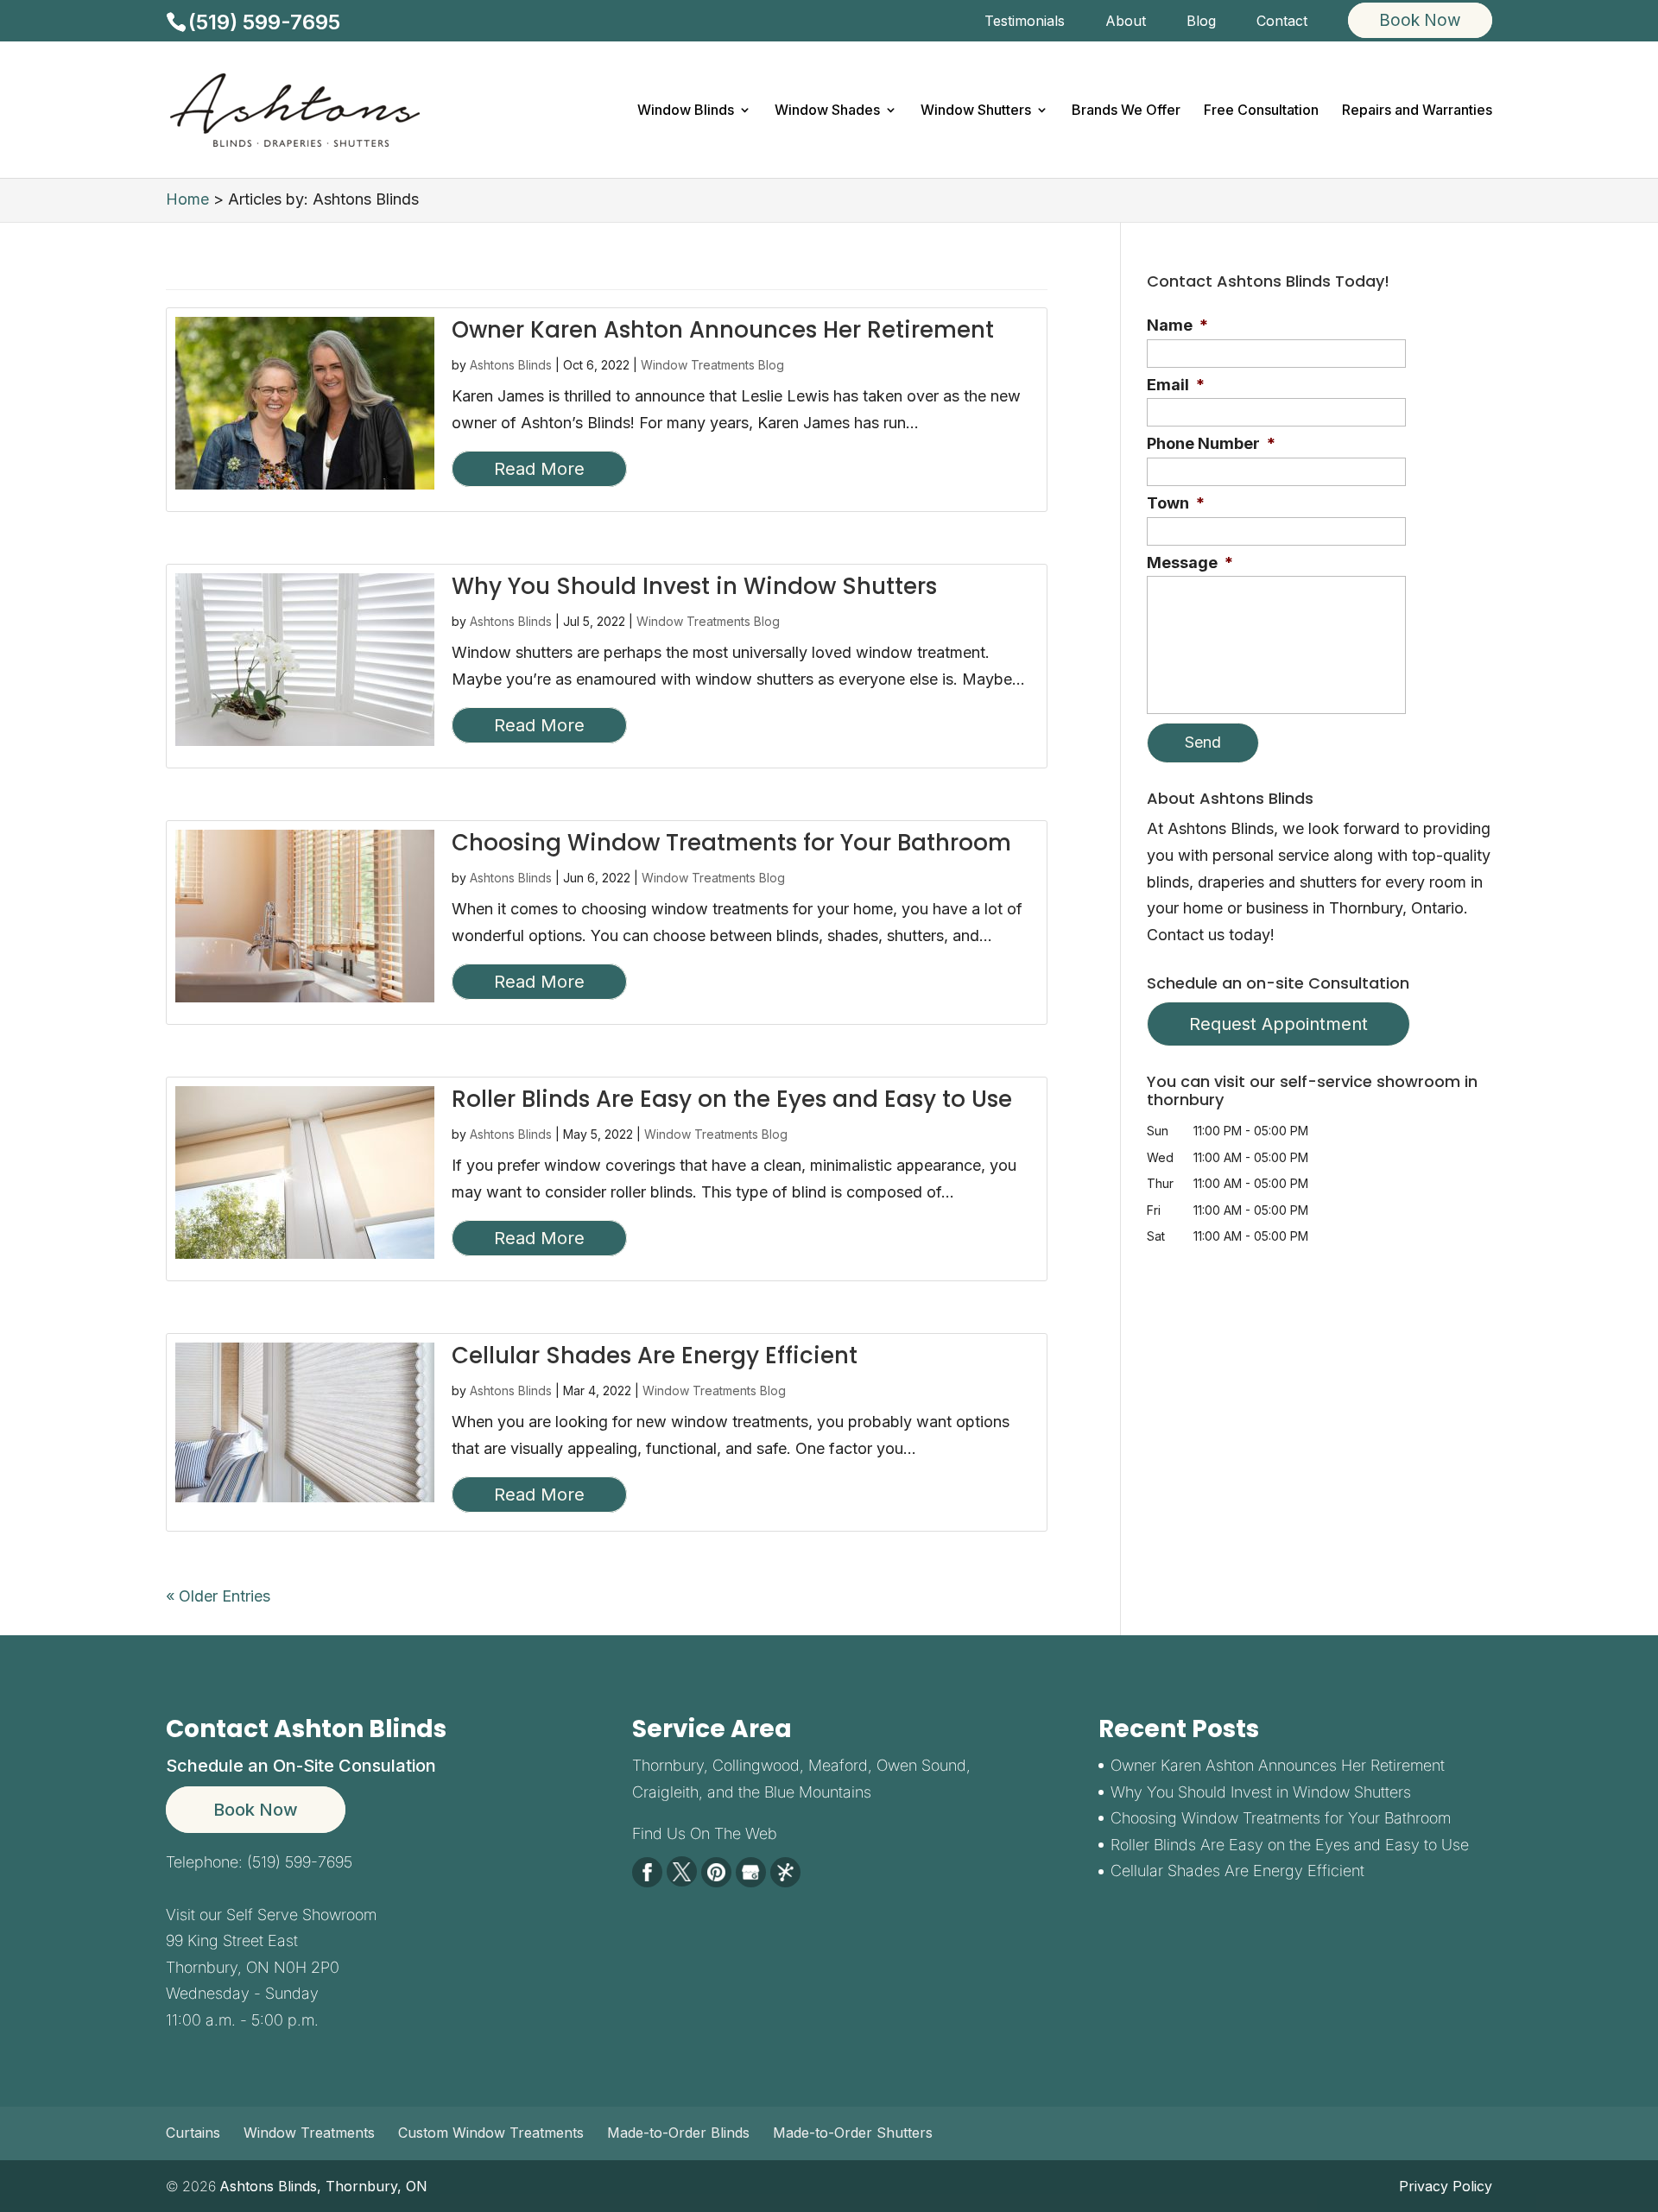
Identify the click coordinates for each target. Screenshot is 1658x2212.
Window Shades (827, 111)
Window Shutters (976, 111)
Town (1176, 503)
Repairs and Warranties (1417, 111)
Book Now (256, 1810)
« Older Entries (218, 1596)
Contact (1282, 22)
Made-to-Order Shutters (853, 2133)
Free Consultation (1261, 111)
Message (1190, 562)
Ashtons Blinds (511, 365)
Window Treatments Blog (712, 365)
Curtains (193, 2133)
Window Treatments (309, 2133)
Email (1176, 385)
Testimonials (1025, 22)
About (1126, 22)
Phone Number (1211, 443)
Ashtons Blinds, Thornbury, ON (323, 2186)
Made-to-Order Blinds (678, 2133)
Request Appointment (1278, 1024)
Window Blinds (686, 111)
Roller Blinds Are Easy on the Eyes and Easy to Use (732, 1099)
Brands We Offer (1126, 111)
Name (1177, 325)
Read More (539, 469)
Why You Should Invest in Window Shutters (694, 586)
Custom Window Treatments (491, 2133)
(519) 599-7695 (264, 22)
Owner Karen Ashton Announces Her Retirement (723, 330)
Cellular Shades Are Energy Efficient (655, 1356)
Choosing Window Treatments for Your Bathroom (731, 843)
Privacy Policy (1446, 2186)
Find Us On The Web (705, 1833)
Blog (1201, 22)
